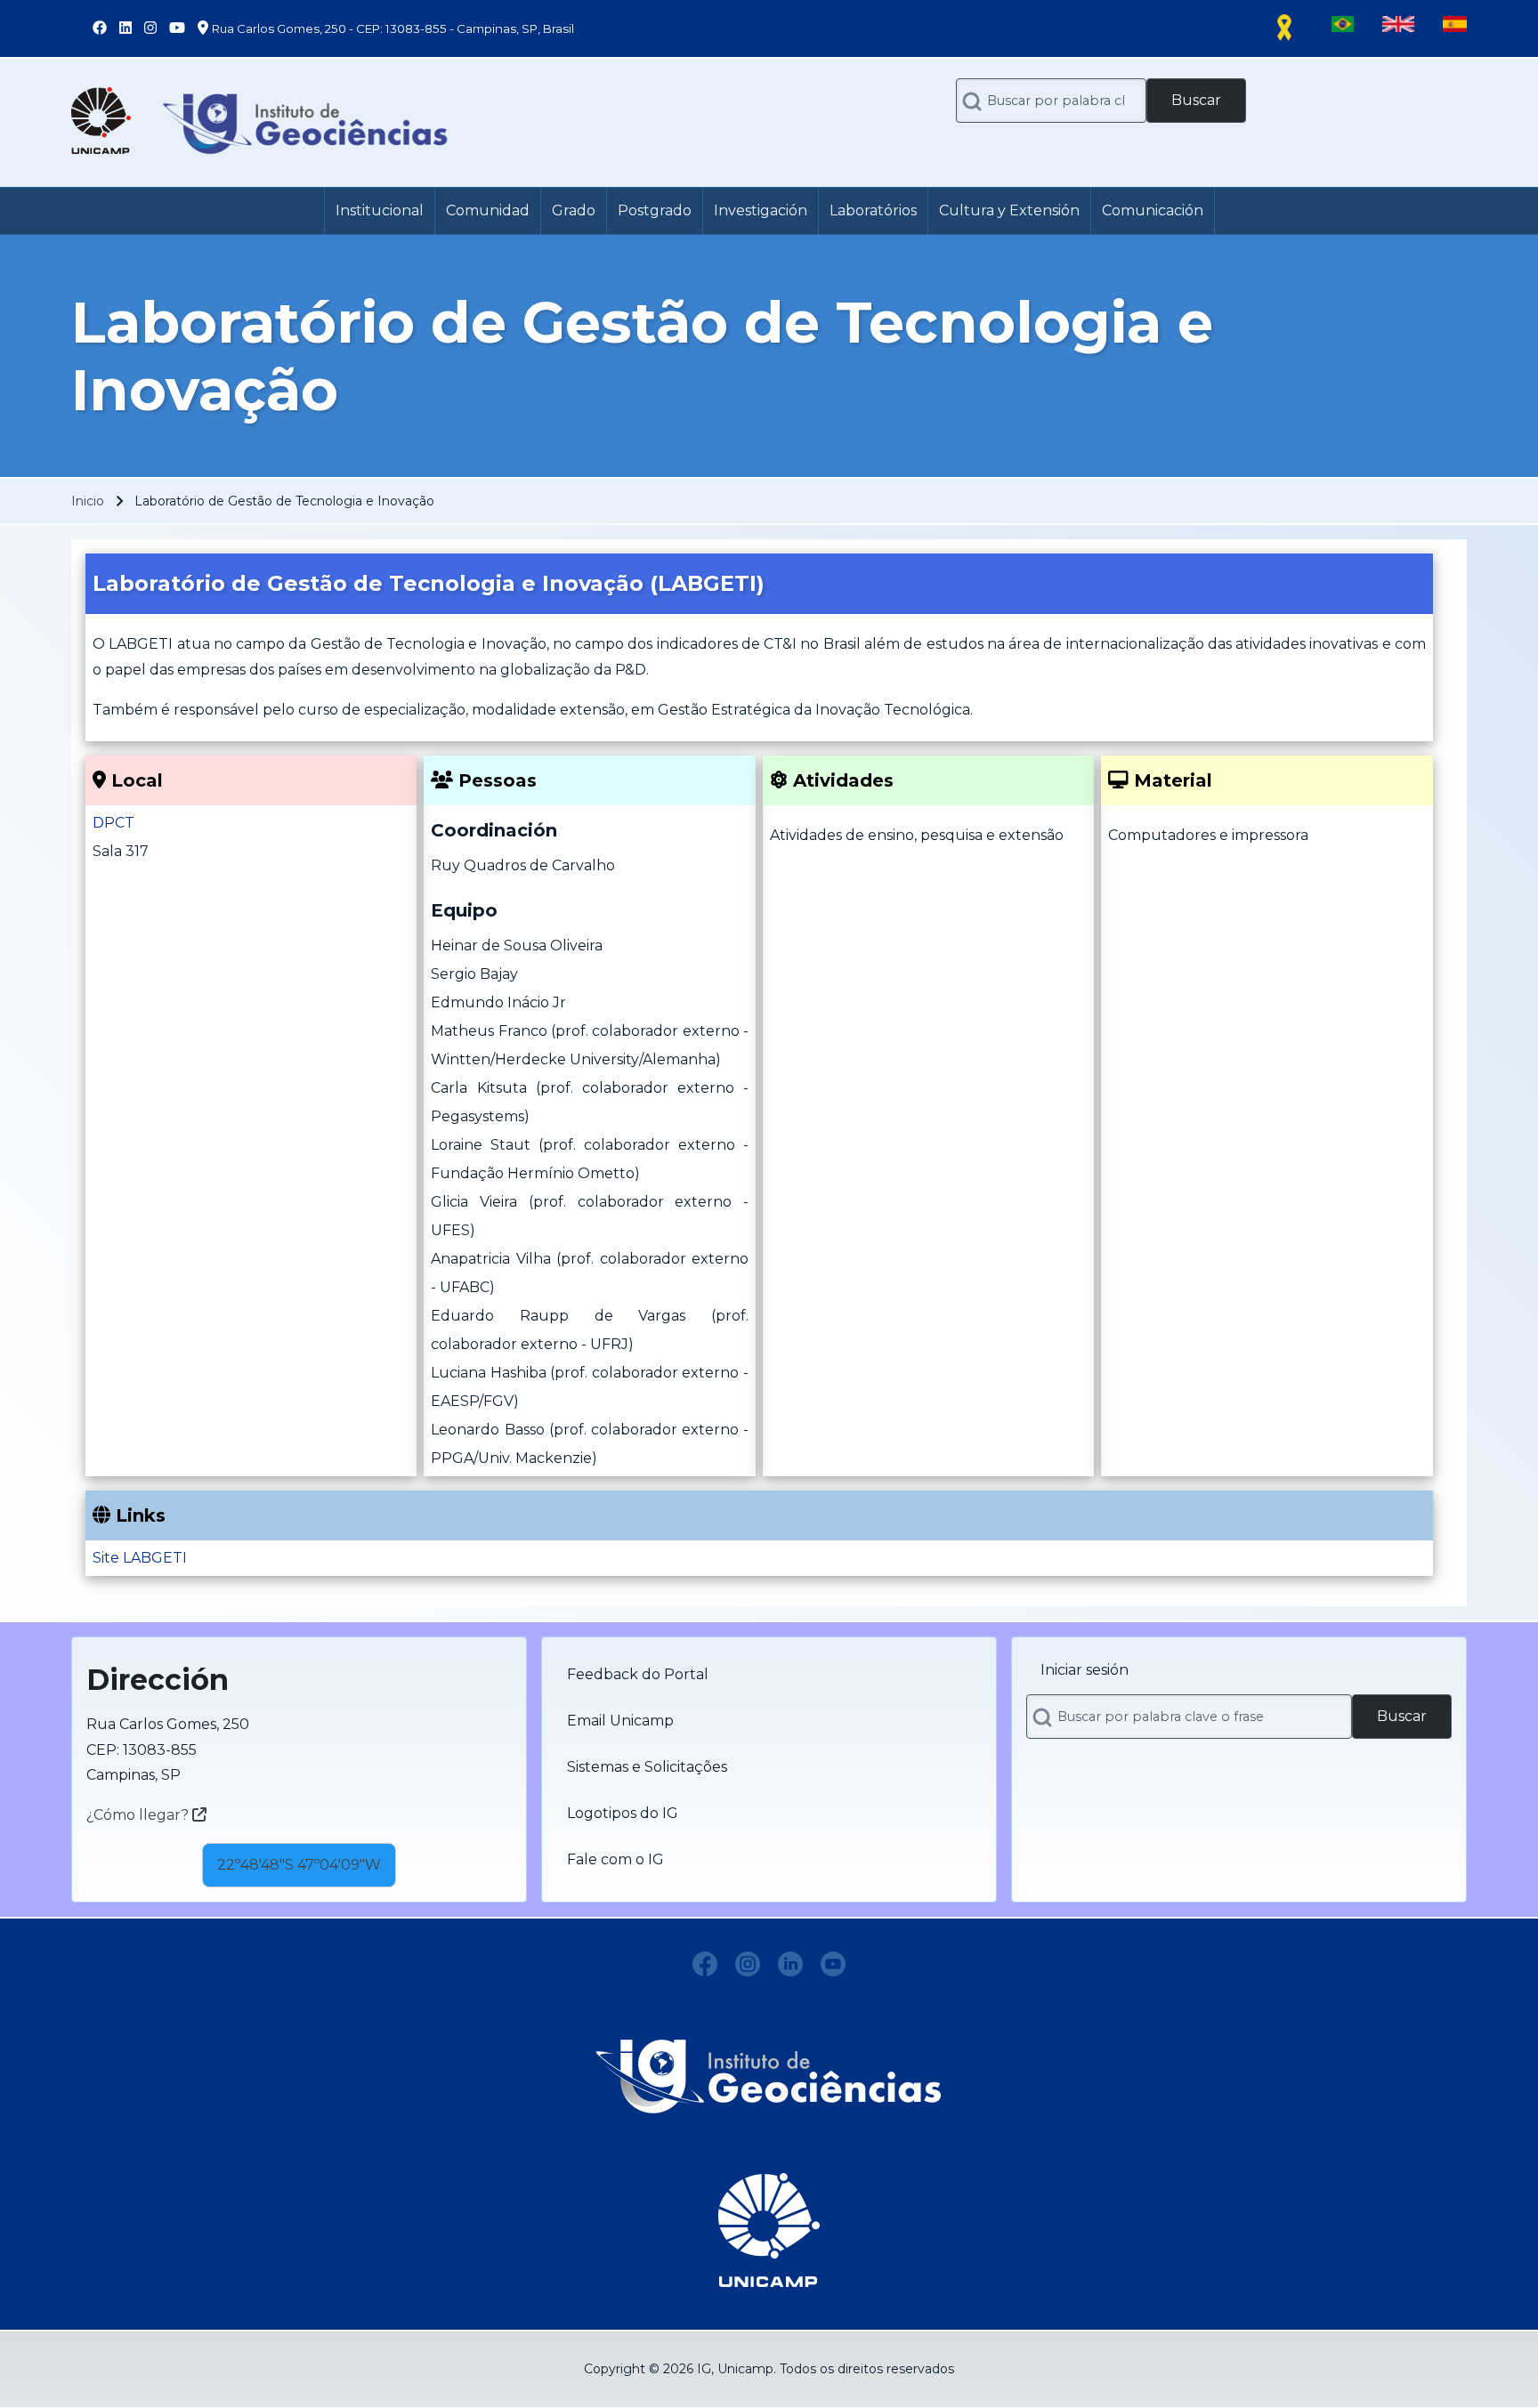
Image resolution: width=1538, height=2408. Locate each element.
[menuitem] (380, 211)
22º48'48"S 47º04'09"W (299, 1865)
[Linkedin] (790, 1964)
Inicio (88, 501)
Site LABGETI (140, 1558)
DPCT (113, 823)
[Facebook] (705, 1964)
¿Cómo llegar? (139, 1815)
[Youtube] (833, 1964)
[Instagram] (748, 1964)
